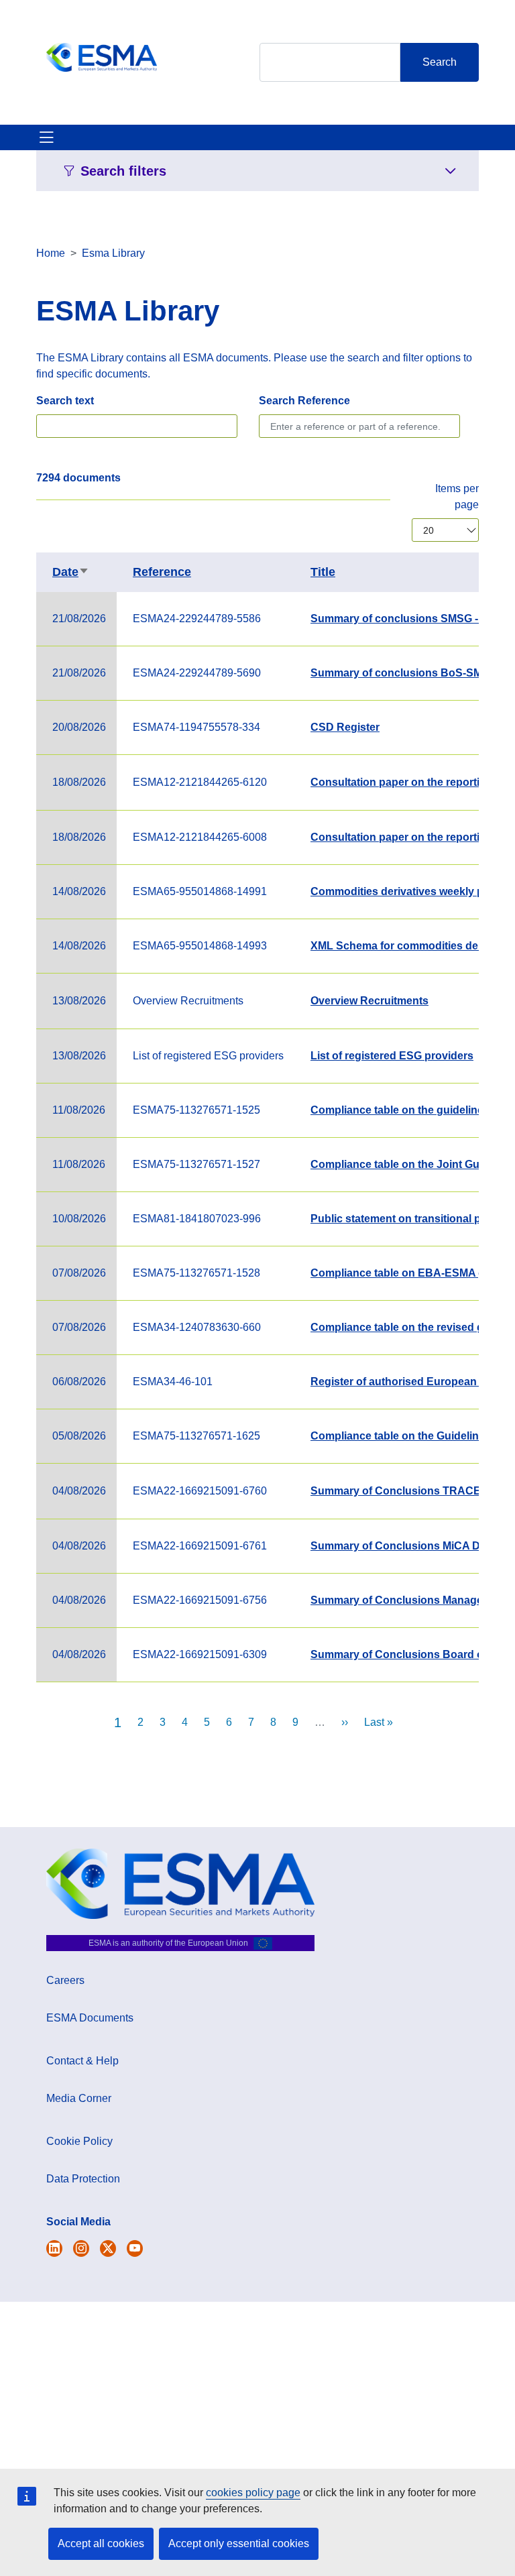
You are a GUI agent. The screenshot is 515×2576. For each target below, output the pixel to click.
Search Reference (304, 401)
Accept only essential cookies (239, 2543)
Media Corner (79, 2098)
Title (323, 572)
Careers (65, 1980)
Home (51, 253)
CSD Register (345, 727)
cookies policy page (253, 2493)
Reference (162, 572)
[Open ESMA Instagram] (81, 2248)
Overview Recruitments (369, 1001)
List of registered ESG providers (392, 1056)
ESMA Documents (90, 2018)
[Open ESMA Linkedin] (108, 2248)
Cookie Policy (79, 2141)
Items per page (457, 496)
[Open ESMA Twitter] (54, 2248)
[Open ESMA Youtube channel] (135, 2248)
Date (71, 572)
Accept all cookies (101, 2543)
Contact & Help (82, 2061)
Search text (65, 401)
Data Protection (83, 2179)
